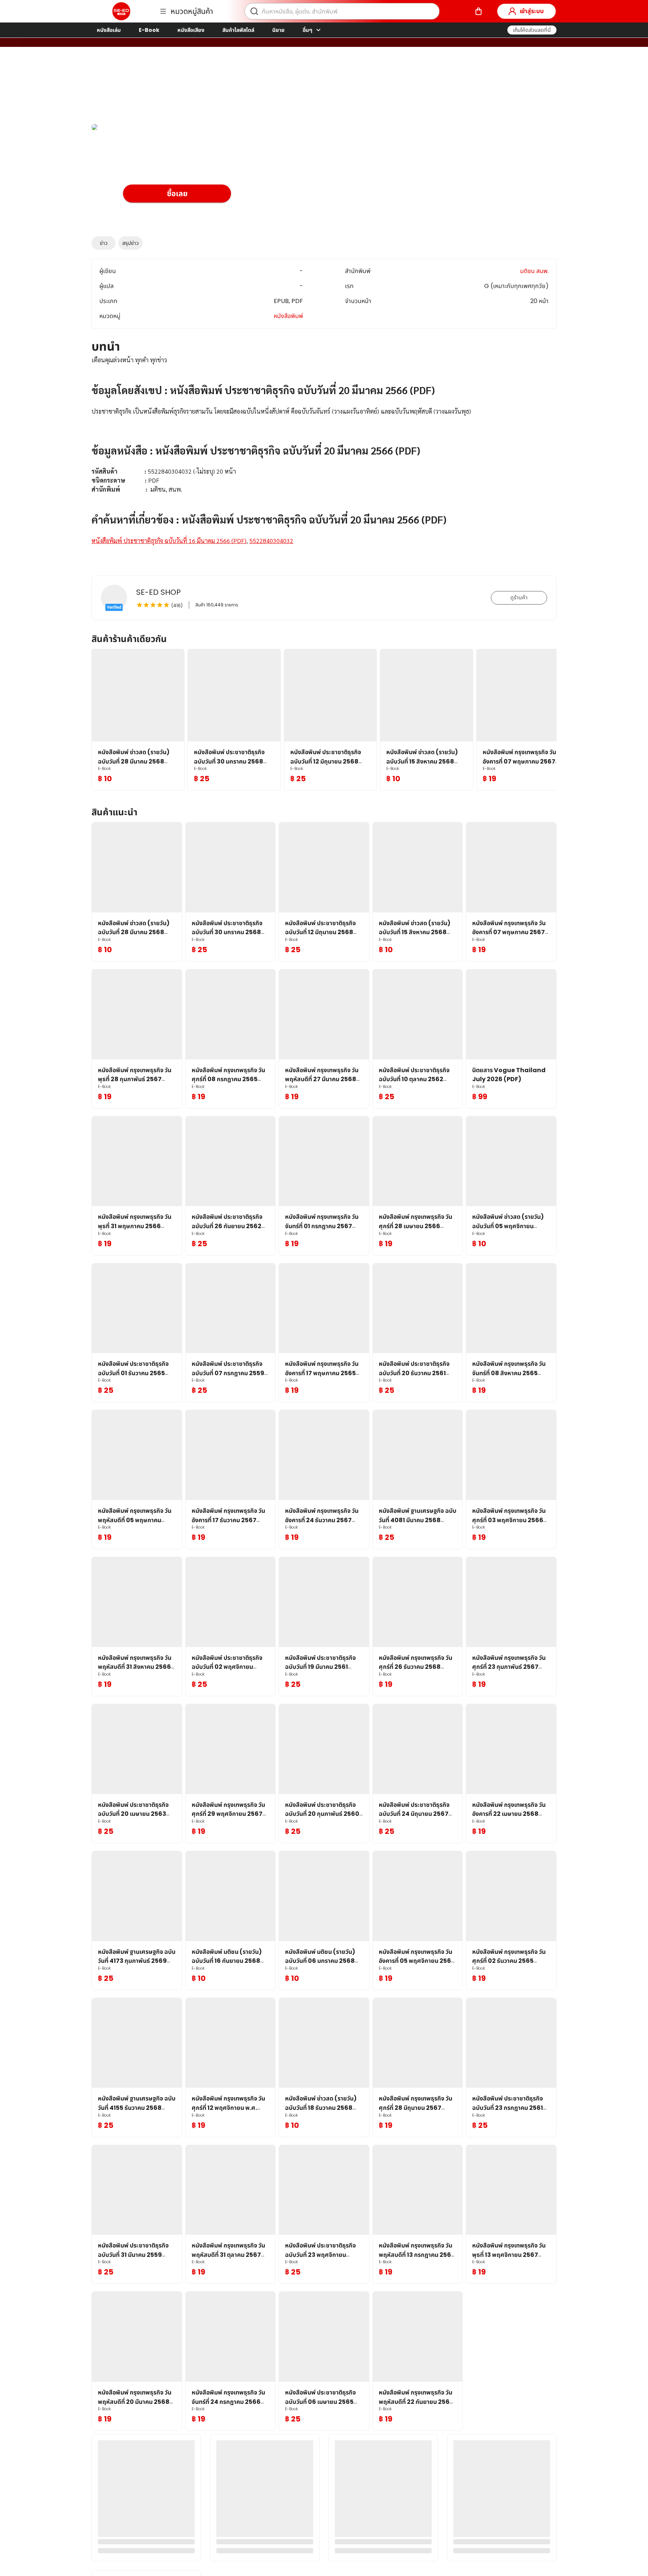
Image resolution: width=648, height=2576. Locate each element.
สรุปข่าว (130, 243)
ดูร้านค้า (519, 597)
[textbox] (324, 459)
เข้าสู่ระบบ (532, 11)
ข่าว (104, 243)
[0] (478, 11)
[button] (532, 30)
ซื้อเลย (177, 194)
